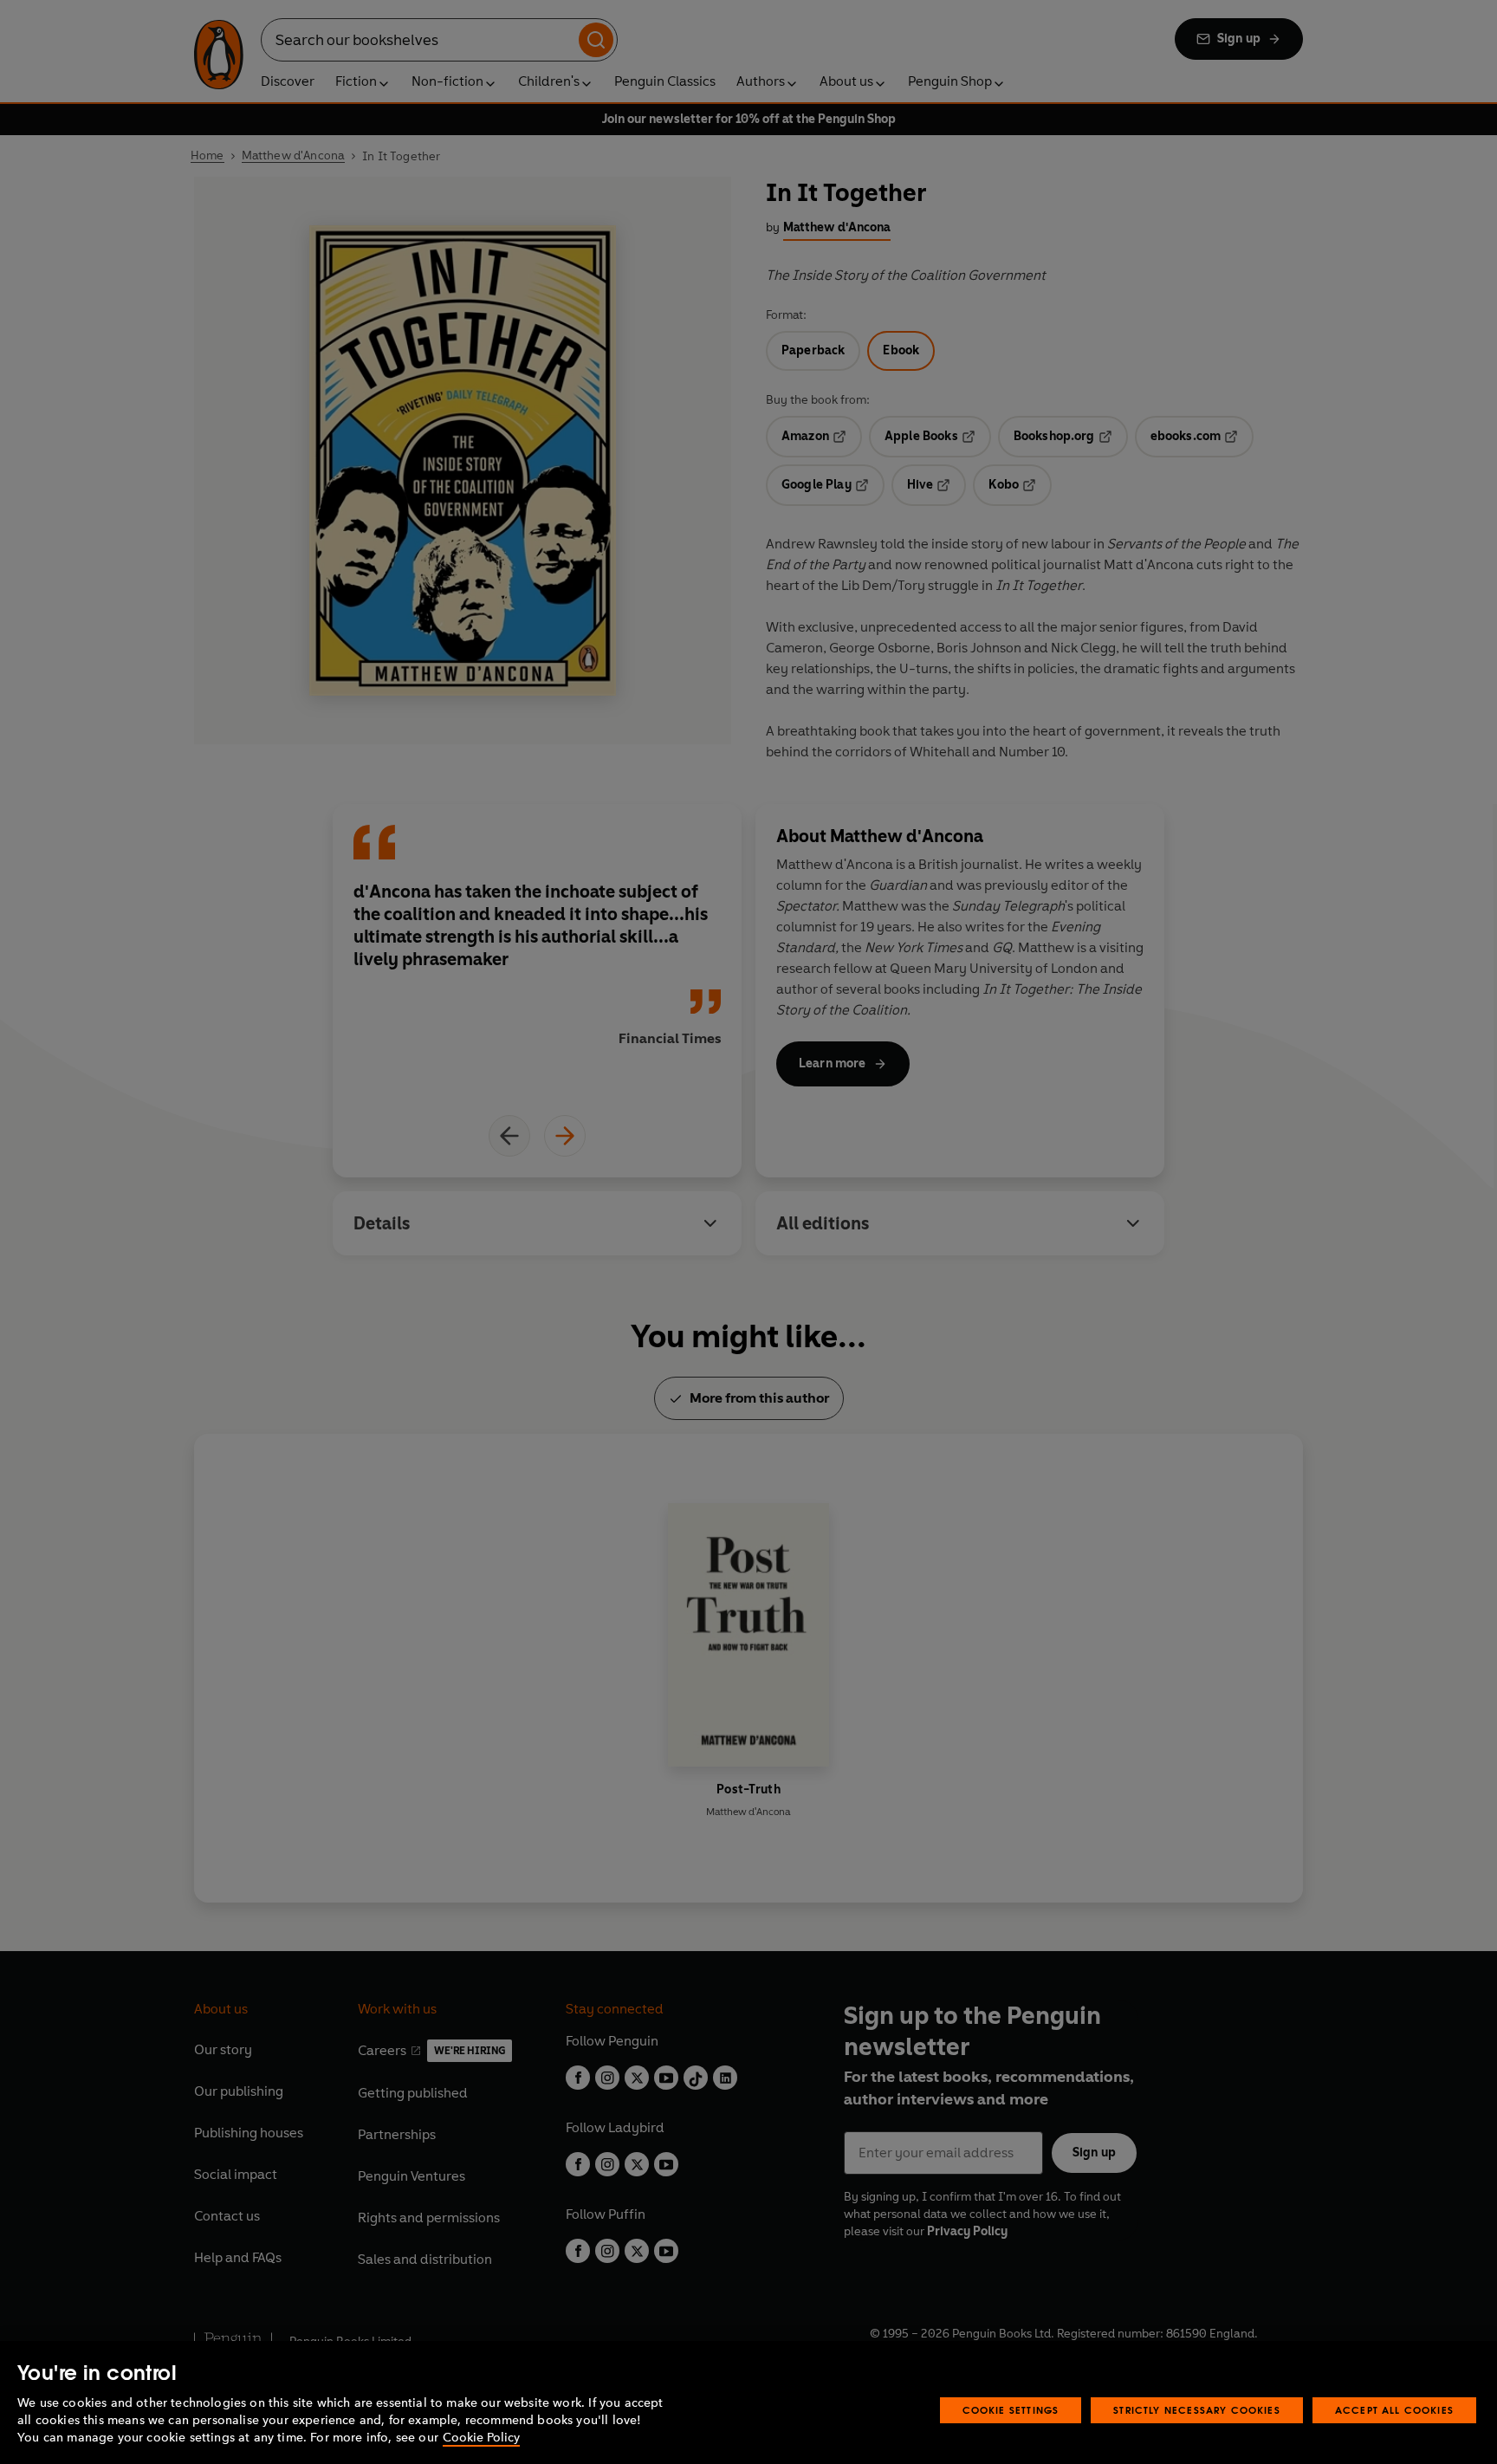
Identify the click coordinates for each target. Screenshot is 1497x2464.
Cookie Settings (1011, 2410)
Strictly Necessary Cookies (1197, 2410)
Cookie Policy (481, 2438)
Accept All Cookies (1394, 2410)
